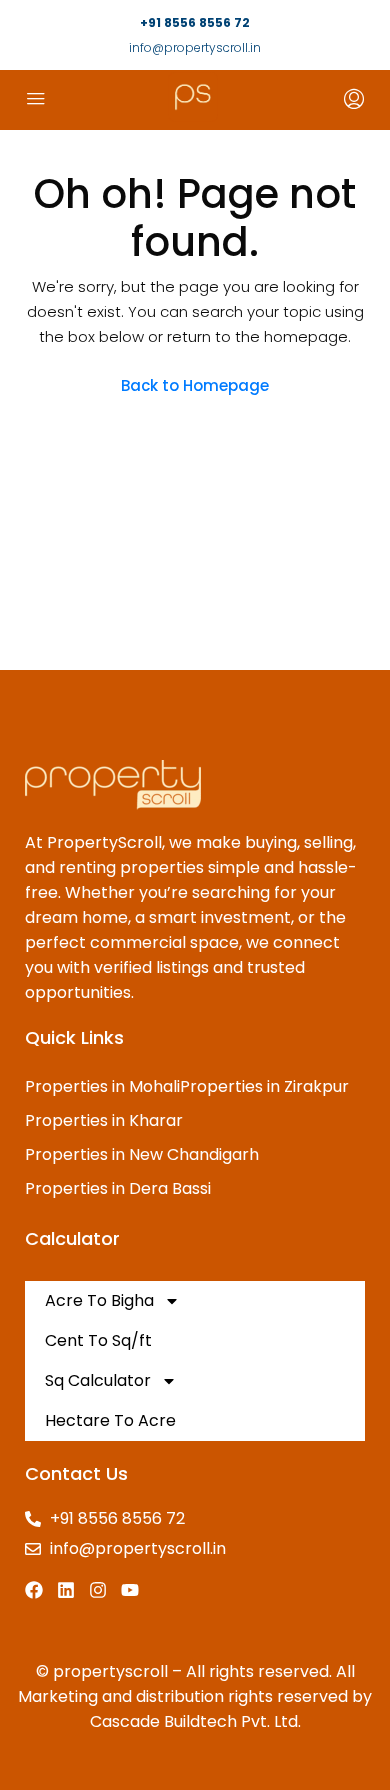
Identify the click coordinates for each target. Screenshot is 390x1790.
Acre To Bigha (99, 1300)
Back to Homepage (195, 385)
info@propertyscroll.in (195, 47)
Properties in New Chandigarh (142, 1154)
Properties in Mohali (102, 1086)
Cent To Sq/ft (98, 1340)
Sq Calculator (98, 1380)
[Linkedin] (66, 1590)
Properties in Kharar (104, 1120)
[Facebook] (34, 1590)
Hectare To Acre (110, 1420)
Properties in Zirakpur (264, 1086)
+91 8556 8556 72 (195, 22)
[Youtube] (130, 1590)
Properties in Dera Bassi (118, 1188)
